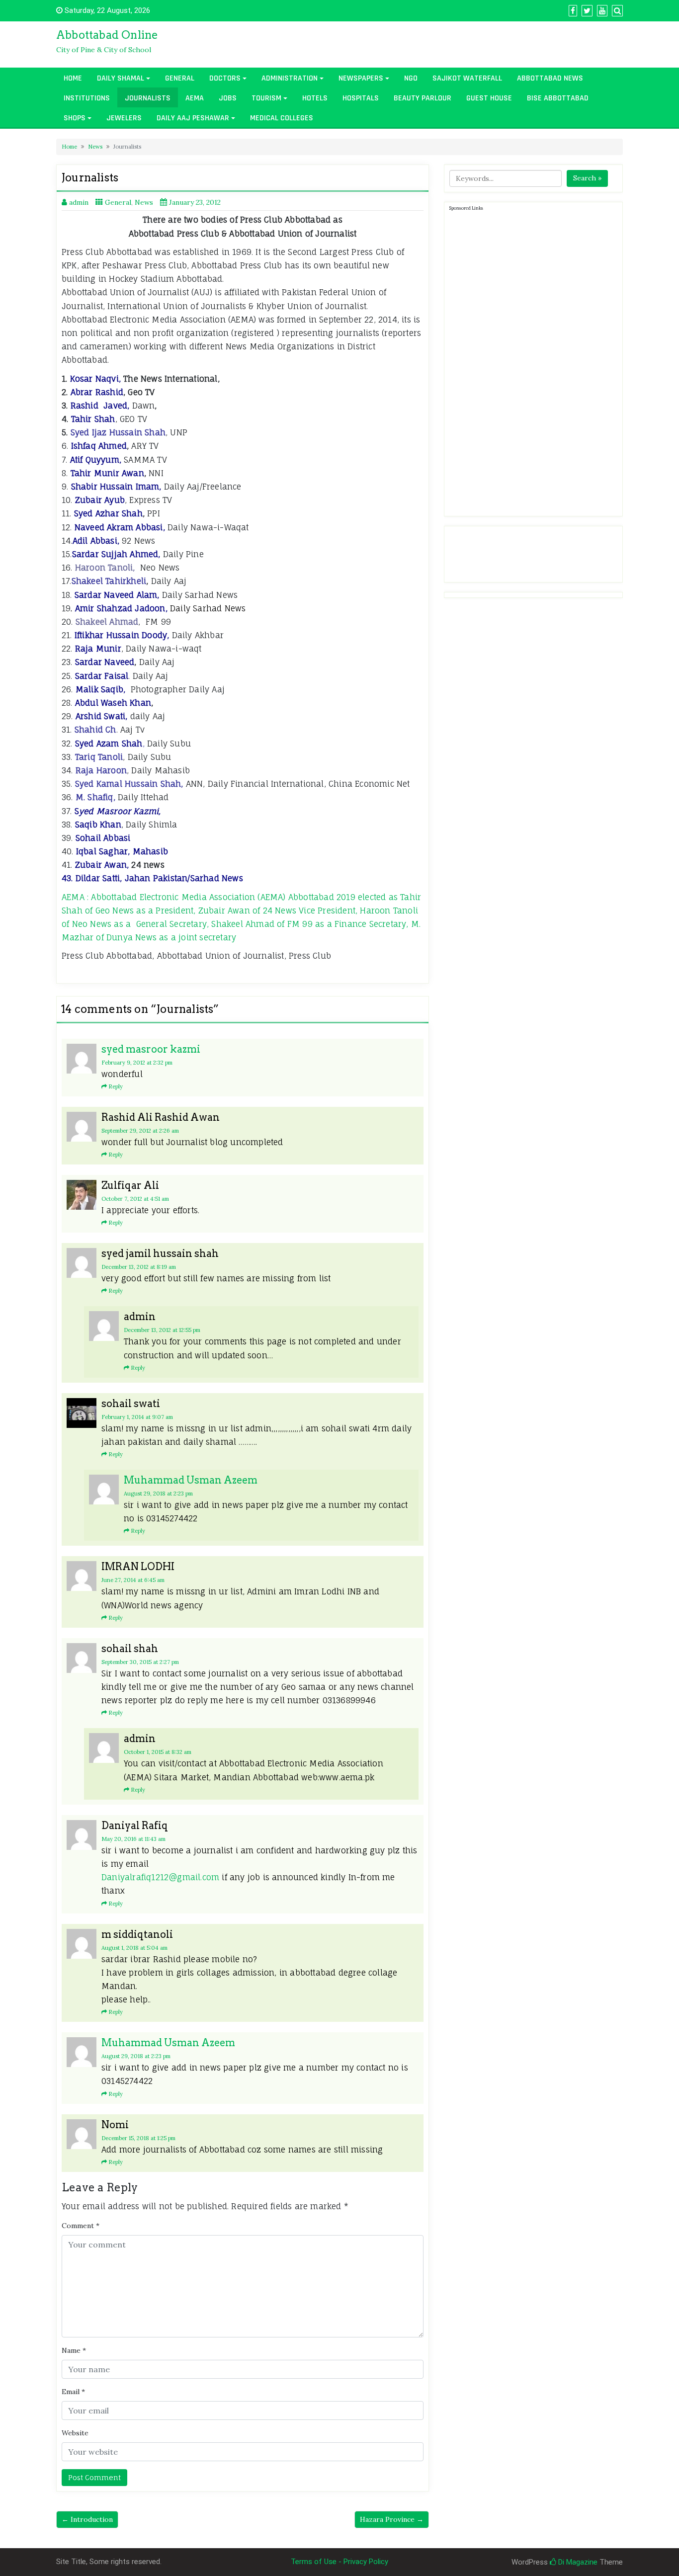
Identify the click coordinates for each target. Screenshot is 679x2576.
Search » (587, 178)
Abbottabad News (550, 78)
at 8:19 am (139, 1267)
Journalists (148, 98)
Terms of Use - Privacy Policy (339, 2562)
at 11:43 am (133, 1839)
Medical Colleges (282, 118)
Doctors (225, 78)
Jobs (228, 98)
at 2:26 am (140, 1131)
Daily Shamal (121, 78)
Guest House (489, 98)
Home (73, 78)
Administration (290, 78)
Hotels (315, 98)
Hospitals (361, 98)
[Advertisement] (524, 362)
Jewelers (124, 118)
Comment (81, 2226)
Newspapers (361, 78)
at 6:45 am (133, 1580)
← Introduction (87, 2519)
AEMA (195, 98)
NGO (411, 78)
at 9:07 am (137, 1417)
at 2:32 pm (137, 1063)
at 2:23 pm (158, 1494)
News (95, 147)
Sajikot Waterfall (467, 78)
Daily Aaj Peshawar (193, 118)
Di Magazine (577, 2562)
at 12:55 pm (162, 1330)
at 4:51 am (135, 1199)
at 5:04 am (134, 1948)
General (180, 78)
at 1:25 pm (138, 2138)
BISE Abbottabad (558, 98)
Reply (116, 1086)
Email (73, 2392)
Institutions (87, 98)
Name (74, 2350)
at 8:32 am (158, 1752)
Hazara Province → (392, 2519)
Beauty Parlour (423, 98)
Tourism (266, 98)
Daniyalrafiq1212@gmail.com (160, 1877)
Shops (75, 118)
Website (75, 2433)
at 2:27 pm (140, 1662)
